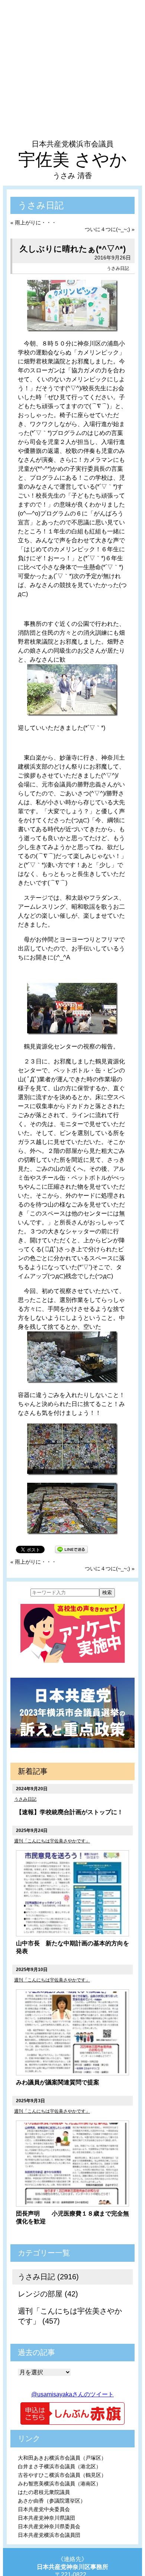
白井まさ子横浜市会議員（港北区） (59, 2466)
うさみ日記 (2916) (48, 2277)
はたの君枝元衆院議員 (44, 2492)
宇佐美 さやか (72, 160)
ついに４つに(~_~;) (107, 229)
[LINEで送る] (71, 1549)
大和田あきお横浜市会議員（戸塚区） (62, 2458)
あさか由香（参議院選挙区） (52, 2501)
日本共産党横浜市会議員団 (49, 2535)
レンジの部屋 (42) (48, 2294)
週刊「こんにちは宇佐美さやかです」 (52, 1841)
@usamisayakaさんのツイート (72, 2394)
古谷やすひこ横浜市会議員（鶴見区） (62, 2475)
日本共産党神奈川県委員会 (49, 2526)
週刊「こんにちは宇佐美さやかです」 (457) (70, 2316)
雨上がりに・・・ (36, 223)
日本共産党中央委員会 (44, 2509)
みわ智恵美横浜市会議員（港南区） (59, 2484)
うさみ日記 (118, 268)
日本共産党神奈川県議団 (46, 2518)
